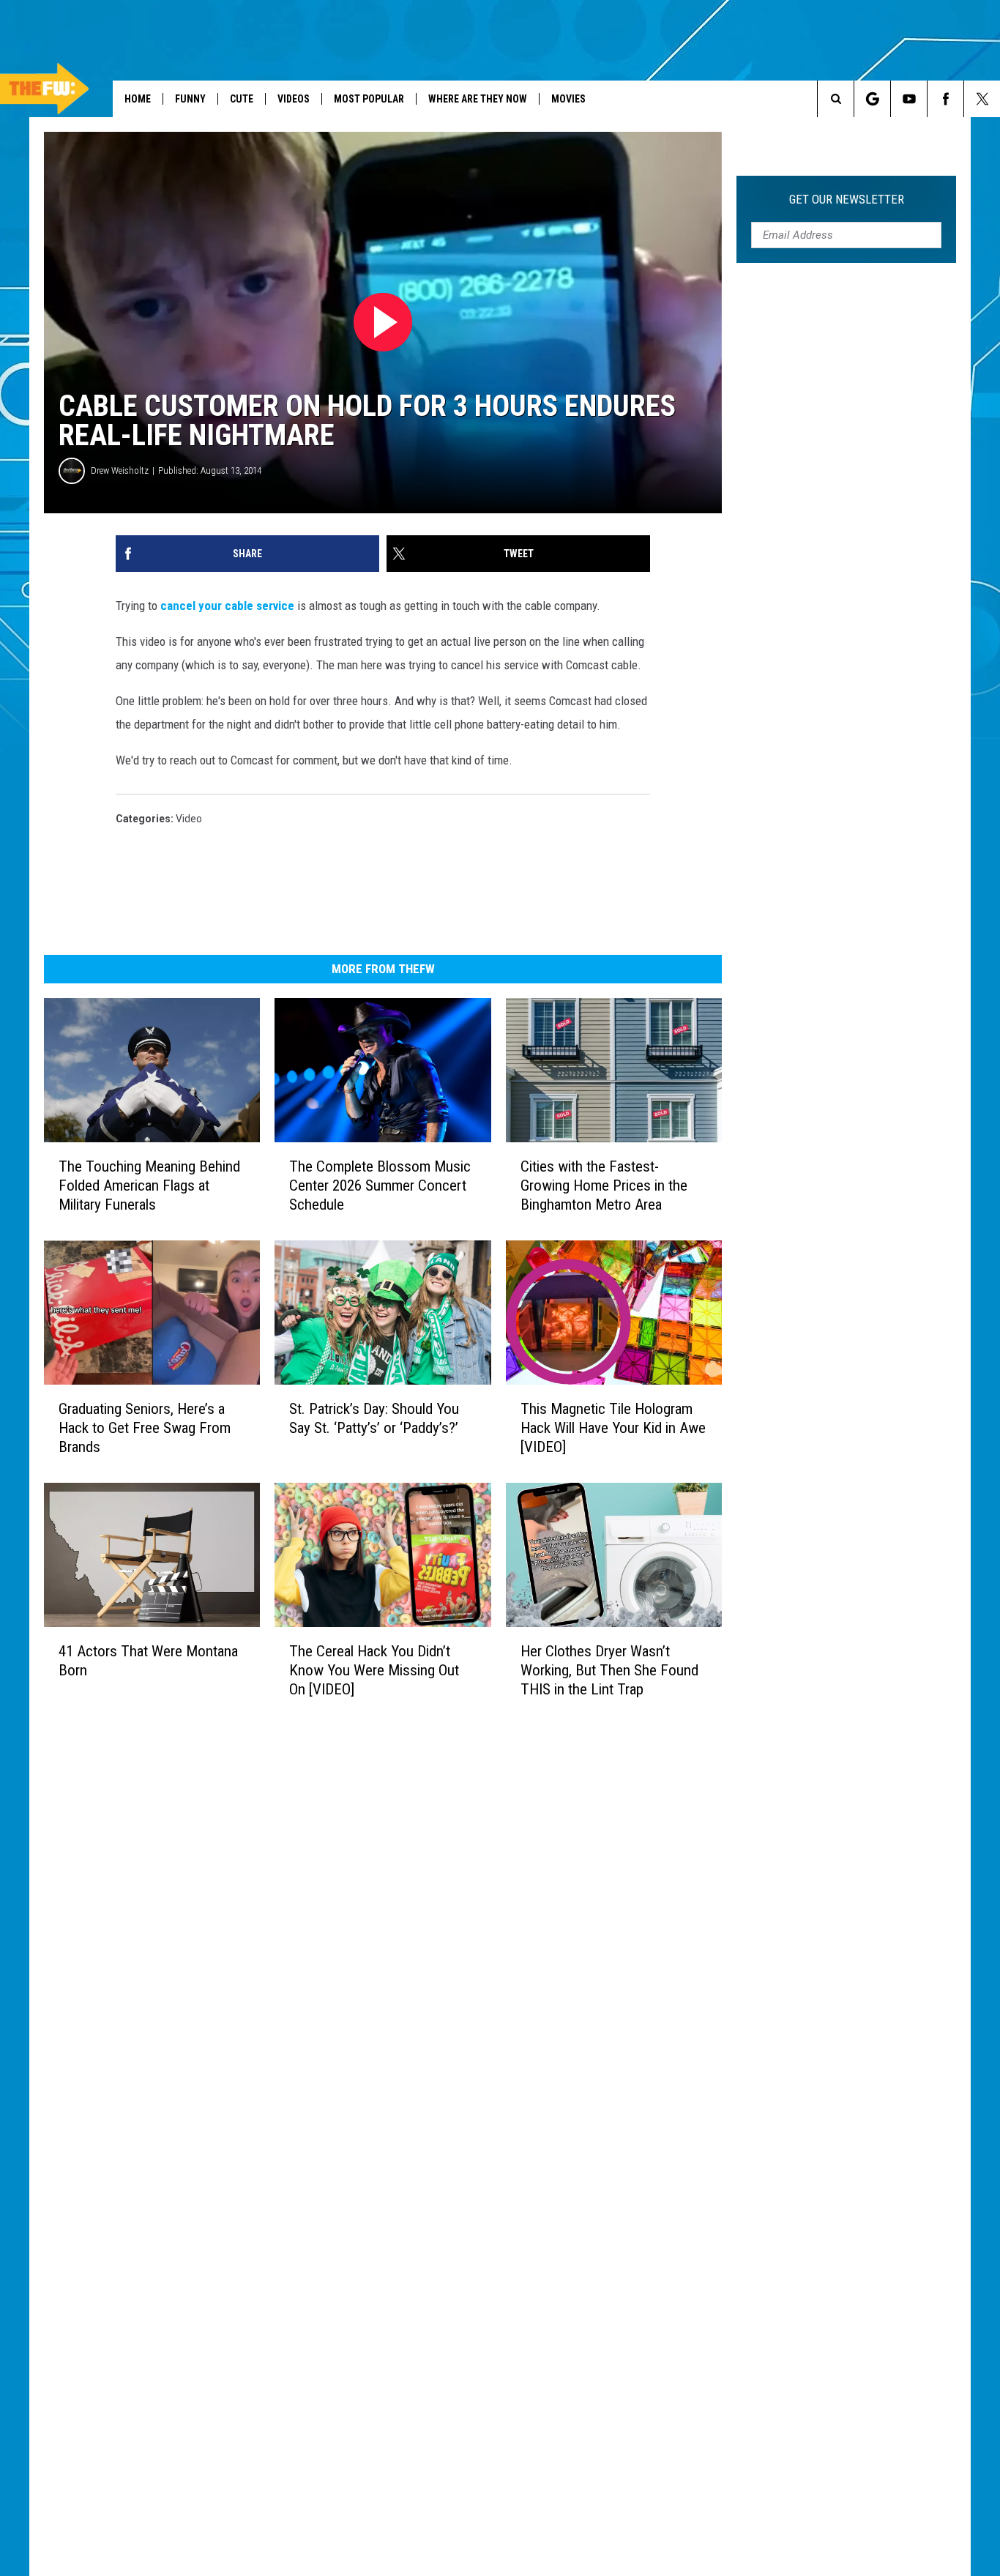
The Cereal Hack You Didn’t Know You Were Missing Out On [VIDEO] (374, 1670)
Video (189, 819)
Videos (294, 99)
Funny (190, 99)
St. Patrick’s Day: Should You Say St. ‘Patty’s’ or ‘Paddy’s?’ (374, 1418)
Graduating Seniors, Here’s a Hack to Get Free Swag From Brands (145, 1428)
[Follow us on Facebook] (945, 99)
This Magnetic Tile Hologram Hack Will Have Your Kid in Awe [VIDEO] (613, 1428)
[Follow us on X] (982, 99)
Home (138, 99)
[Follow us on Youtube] (909, 99)
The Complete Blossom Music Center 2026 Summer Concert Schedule (380, 1185)
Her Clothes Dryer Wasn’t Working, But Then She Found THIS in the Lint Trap (609, 1670)
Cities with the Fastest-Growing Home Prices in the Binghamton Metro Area (604, 1185)
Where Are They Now (478, 99)
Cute (242, 99)
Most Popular (369, 99)
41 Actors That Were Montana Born (148, 1661)
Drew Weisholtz (120, 470)
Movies (568, 99)
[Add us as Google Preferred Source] (872, 99)
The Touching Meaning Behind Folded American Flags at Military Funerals (149, 1185)
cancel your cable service (227, 606)
